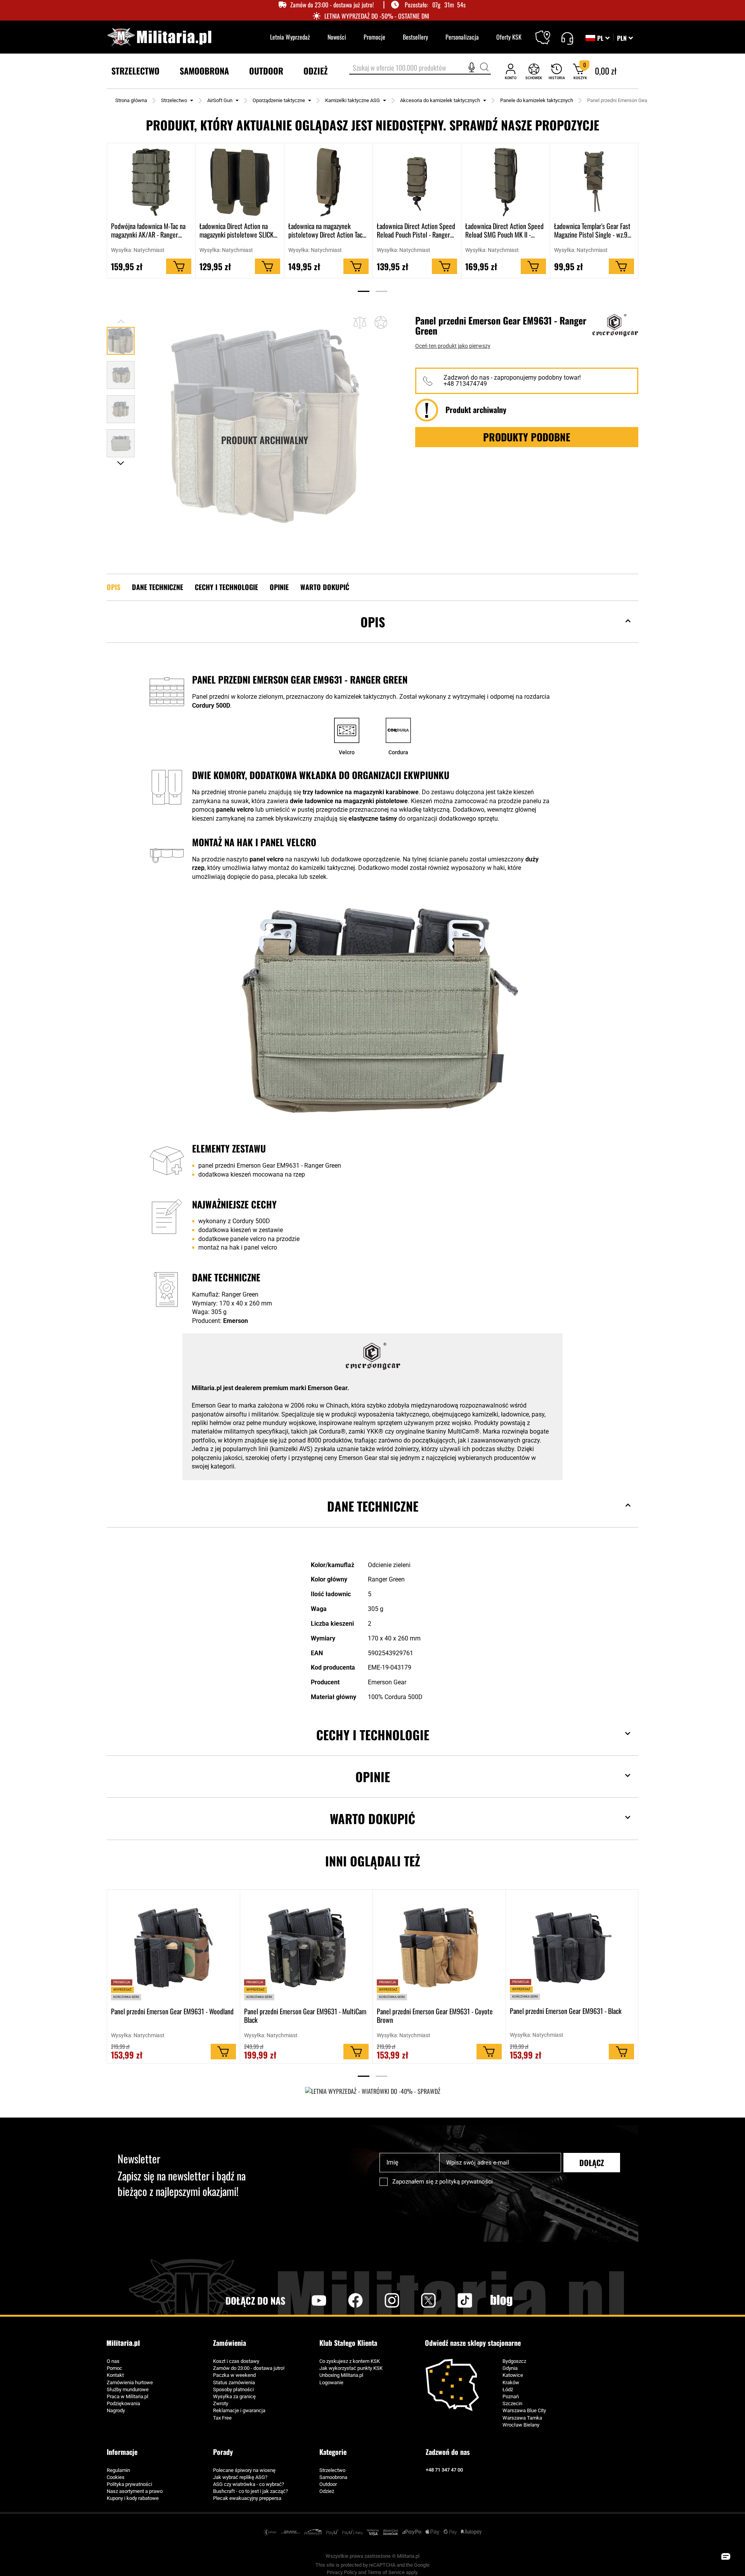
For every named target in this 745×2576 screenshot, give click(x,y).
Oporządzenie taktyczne (279, 100)
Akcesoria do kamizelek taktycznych (440, 100)
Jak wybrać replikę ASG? (240, 2477)
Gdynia (510, 2368)
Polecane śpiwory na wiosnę (244, 2470)
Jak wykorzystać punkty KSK (351, 2368)
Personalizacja (462, 37)
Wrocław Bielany (521, 2425)
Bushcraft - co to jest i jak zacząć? (250, 2491)
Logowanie (331, 2382)
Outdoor (328, 2484)
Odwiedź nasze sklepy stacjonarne (473, 2343)
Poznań (511, 2396)
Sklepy (548, 33)
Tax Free (222, 2418)
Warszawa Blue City (524, 2410)
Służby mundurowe (128, 2389)
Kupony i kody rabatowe (133, 2498)
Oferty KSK (509, 37)
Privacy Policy (342, 2572)
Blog (501, 2300)
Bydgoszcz (514, 2361)
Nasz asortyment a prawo (135, 2491)
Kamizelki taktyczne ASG (353, 100)
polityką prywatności (466, 2182)
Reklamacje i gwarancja (239, 2410)
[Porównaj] (360, 322)
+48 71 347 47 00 (444, 2470)
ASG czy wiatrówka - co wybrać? (249, 2484)
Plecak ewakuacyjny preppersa (247, 2498)
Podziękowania (123, 2403)
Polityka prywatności (129, 2484)
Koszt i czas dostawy (236, 2361)
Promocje (374, 37)
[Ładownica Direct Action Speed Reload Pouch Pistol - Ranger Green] (417, 182)
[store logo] (159, 37)
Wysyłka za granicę (234, 2396)
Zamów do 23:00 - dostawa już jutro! (332, 5)
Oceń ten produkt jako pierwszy (453, 346)
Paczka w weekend (234, 2375)
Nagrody (116, 2410)
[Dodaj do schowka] (381, 323)
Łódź (508, 2389)
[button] (625, 38)
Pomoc (114, 2368)
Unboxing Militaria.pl (341, 2375)
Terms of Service (386, 2572)
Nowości (337, 37)
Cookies (116, 2477)
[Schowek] (534, 71)
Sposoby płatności (233, 2389)
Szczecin (512, 2403)
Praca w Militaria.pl (127, 2396)
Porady (223, 2452)
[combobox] (420, 68)
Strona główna (131, 100)
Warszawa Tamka (522, 2418)
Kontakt (115, 2375)
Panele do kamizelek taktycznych (537, 100)
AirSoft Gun (220, 100)
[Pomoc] (567, 37)
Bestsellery (415, 37)
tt (452, 2300)
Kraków (511, 2382)
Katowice (513, 2375)
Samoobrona (333, 2477)
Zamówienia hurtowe (130, 2382)
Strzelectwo (174, 100)
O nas (113, 2361)
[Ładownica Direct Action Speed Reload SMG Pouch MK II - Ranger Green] (505, 182)
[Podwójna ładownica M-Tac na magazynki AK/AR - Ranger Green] (151, 182)
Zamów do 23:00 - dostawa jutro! (249, 2368)
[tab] (372, 634)
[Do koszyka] (179, 267)
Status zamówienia (234, 2382)
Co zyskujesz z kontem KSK (350, 2361)
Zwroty (221, 2403)
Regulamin (118, 2470)
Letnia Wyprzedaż (290, 37)
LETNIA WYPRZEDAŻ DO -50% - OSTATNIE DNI (377, 16)
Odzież (327, 2491)
